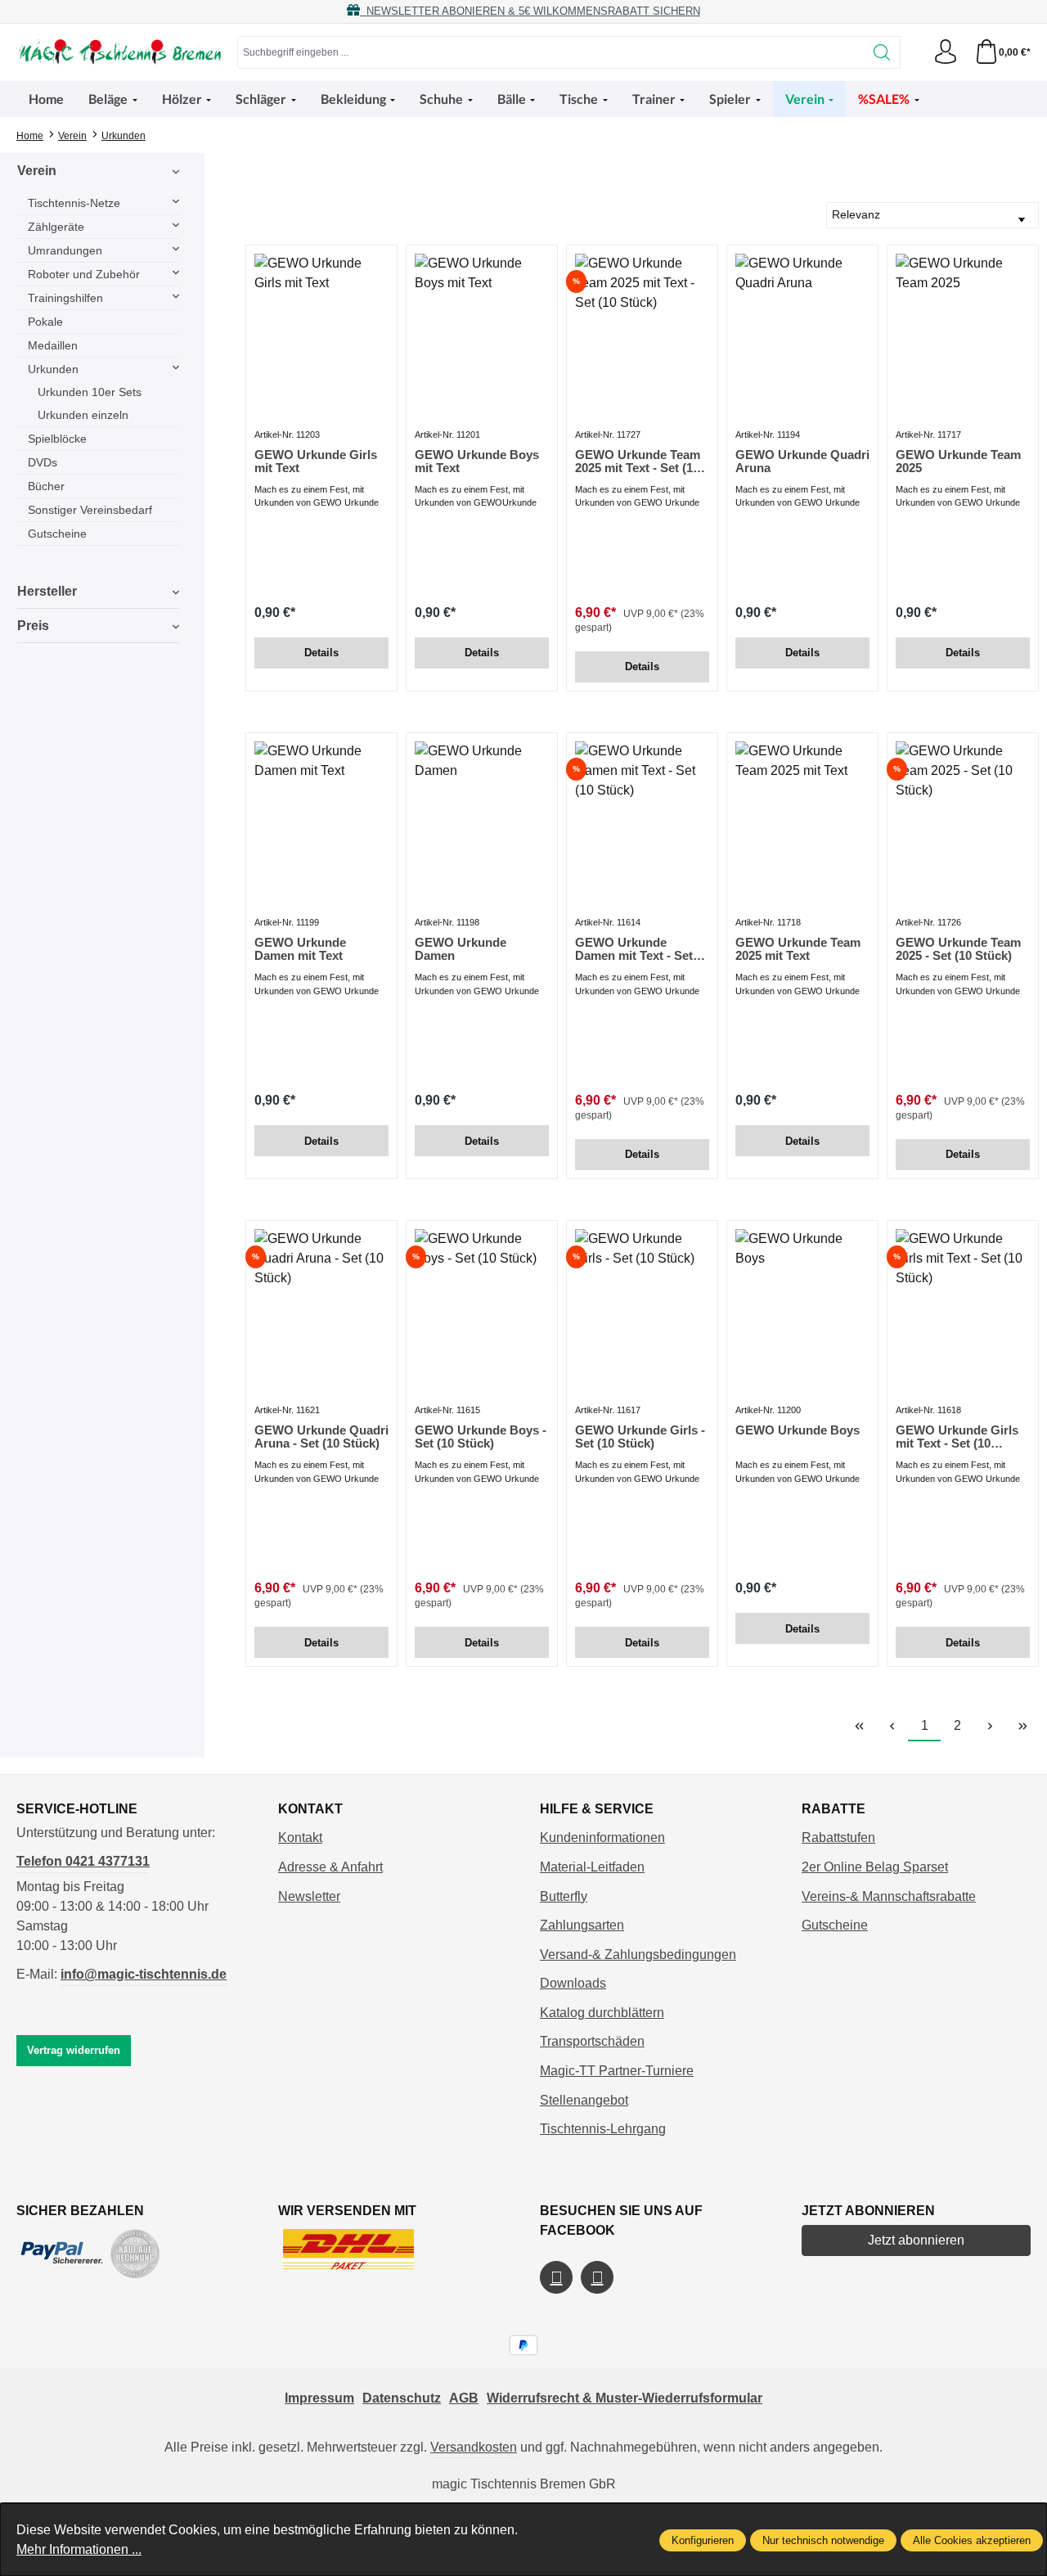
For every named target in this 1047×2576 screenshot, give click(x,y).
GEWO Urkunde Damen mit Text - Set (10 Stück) (634, 949)
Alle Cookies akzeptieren (972, 2540)
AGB (464, 2398)
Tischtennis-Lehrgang (603, 2129)
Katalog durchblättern (602, 2013)
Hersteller (47, 591)
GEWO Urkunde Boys (798, 1430)
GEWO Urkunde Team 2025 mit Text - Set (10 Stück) (638, 462)
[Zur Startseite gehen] (119, 52)
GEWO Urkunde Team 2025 (958, 462)
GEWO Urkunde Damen (461, 949)
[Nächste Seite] (990, 1726)
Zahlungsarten (582, 1925)
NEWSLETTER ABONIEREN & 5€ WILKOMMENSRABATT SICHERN (530, 11)
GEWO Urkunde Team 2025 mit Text (798, 949)
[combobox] (551, 52)
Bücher (46, 486)
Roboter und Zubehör (84, 274)
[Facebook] (556, 2277)
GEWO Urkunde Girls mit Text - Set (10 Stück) (957, 1437)
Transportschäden (592, 2041)
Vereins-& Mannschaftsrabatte (889, 1896)
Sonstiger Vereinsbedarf (90, 510)
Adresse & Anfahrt (330, 1867)
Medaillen (53, 345)
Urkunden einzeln (83, 415)
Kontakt (300, 1837)
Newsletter (309, 1896)
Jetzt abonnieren (916, 2240)
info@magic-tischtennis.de (144, 1974)
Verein (37, 171)
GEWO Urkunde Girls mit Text (316, 462)
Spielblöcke (57, 439)
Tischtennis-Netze (74, 203)
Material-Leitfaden (592, 1867)
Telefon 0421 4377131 (83, 1861)
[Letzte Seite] (1022, 1726)
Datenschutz (402, 2398)
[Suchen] (882, 52)
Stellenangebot (584, 2100)
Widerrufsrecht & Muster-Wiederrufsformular (625, 2398)
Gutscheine (57, 534)
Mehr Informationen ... (79, 2549)
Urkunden (53, 369)
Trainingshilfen (65, 298)
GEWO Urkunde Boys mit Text (477, 462)
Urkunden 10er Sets (90, 392)
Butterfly (564, 1896)
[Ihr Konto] (946, 52)
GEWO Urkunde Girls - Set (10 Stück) (640, 1437)
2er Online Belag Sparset (875, 1867)
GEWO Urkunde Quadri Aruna (802, 462)
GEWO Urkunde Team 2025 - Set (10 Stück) (958, 949)
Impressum (319, 2398)
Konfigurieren (703, 2540)
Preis (33, 626)
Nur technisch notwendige (823, 2540)
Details (321, 653)
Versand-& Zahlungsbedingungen (638, 1955)
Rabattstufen (838, 1837)
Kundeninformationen (602, 1837)
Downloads (573, 1983)
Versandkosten (474, 2447)
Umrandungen (65, 250)
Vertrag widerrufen (74, 2050)
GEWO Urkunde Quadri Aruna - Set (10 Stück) (321, 1437)
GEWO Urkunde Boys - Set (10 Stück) (481, 1437)
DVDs (43, 462)
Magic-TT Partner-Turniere (617, 2071)
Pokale (45, 322)
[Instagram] (597, 2277)
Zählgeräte (56, 227)
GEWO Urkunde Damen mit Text (300, 949)
